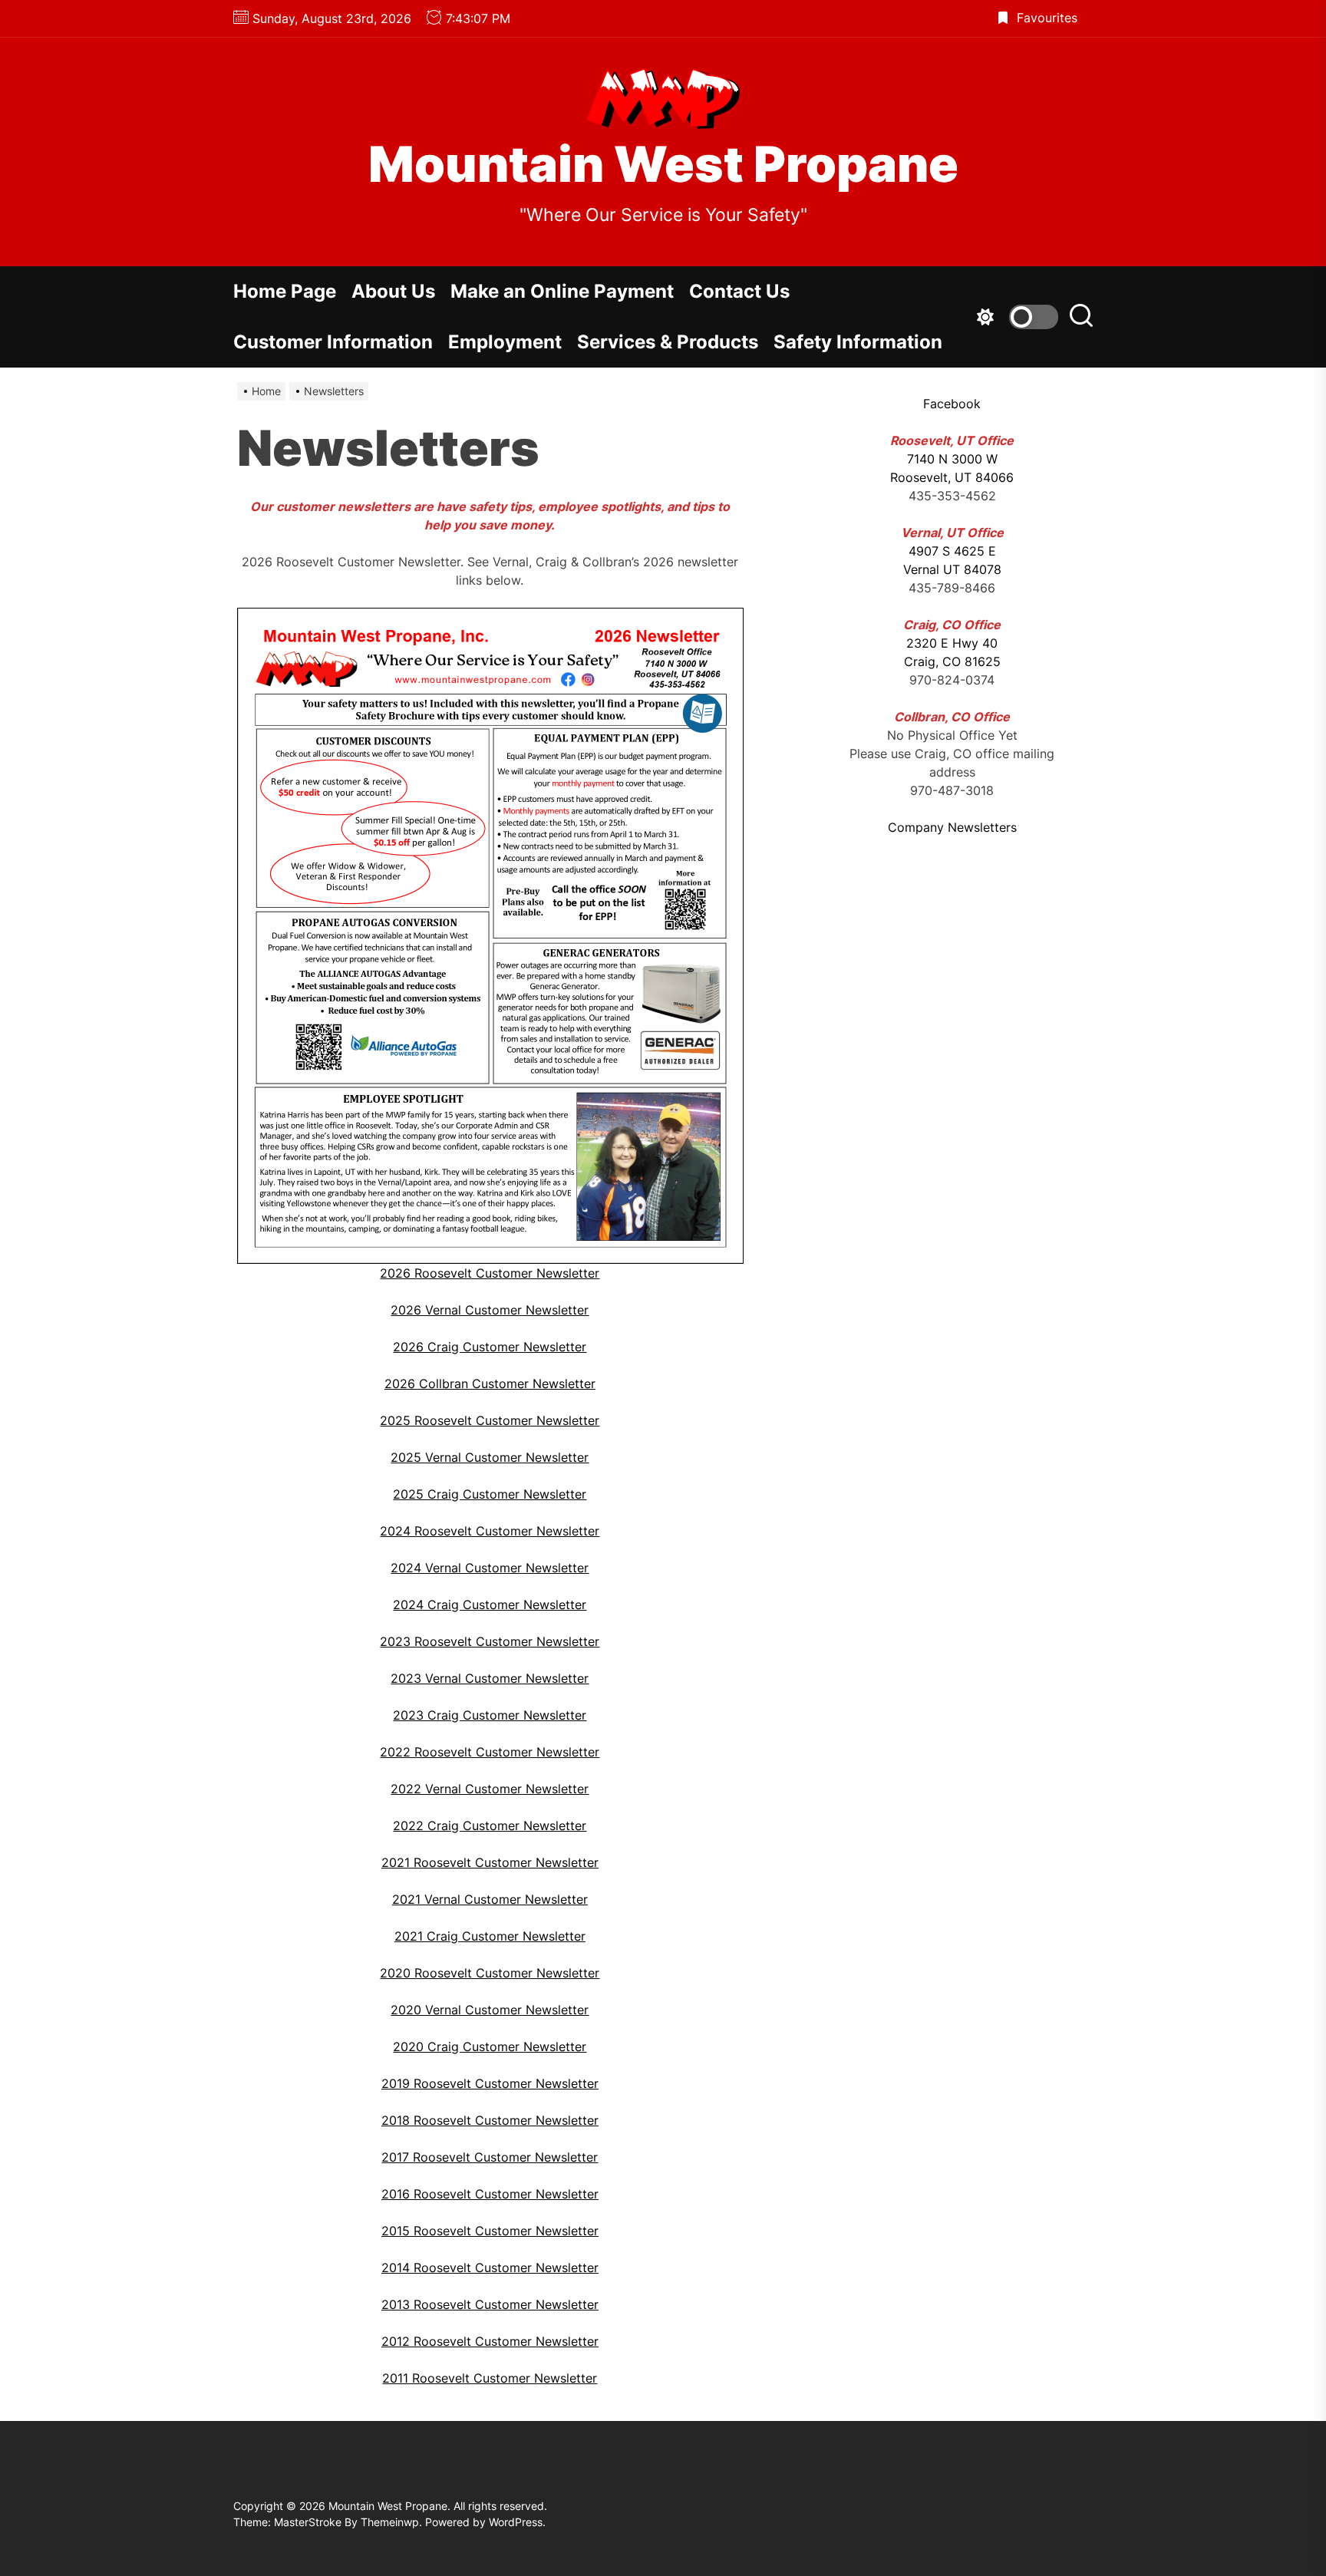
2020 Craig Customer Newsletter (490, 2047)
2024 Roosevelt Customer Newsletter (490, 1531)
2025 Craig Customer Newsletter (490, 1494)
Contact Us (739, 291)
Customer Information (333, 342)
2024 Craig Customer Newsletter (490, 1605)
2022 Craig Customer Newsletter (490, 1826)
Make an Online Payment (562, 291)
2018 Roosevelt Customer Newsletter (490, 2120)
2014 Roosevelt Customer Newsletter (490, 2268)
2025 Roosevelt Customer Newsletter (490, 1420)
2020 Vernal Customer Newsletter (490, 2010)
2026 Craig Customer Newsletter (490, 1347)
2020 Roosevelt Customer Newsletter (490, 1973)
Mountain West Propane (663, 164)
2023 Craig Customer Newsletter (490, 1715)
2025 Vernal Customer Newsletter (490, 1457)
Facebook (952, 404)
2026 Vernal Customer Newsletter (490, 1310)
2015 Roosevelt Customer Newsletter (490, 2231)
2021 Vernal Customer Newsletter (490, 1899)
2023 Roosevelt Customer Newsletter (490, 1641)
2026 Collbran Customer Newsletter (490, 1384)
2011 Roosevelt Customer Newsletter (490, 2378)
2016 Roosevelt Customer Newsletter (490, 2194)
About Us (393, 291)
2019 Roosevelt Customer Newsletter (490, 2083)
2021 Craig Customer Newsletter (490, 1936)
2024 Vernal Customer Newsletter (490, 1568)
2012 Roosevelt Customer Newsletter (490, 2341)
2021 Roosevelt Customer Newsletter (490, 1862)
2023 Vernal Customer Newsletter (490, 1678)
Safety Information (858, 342)
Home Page (285, 291)
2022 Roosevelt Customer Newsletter (490, 1752)
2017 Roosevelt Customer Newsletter (490, 2157)
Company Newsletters (952, 827)
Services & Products (668, 342)
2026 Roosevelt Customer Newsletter (490, 1273)
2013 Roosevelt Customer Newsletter (490, 2304)
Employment (505, 342)
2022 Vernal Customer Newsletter (490, 1789)
